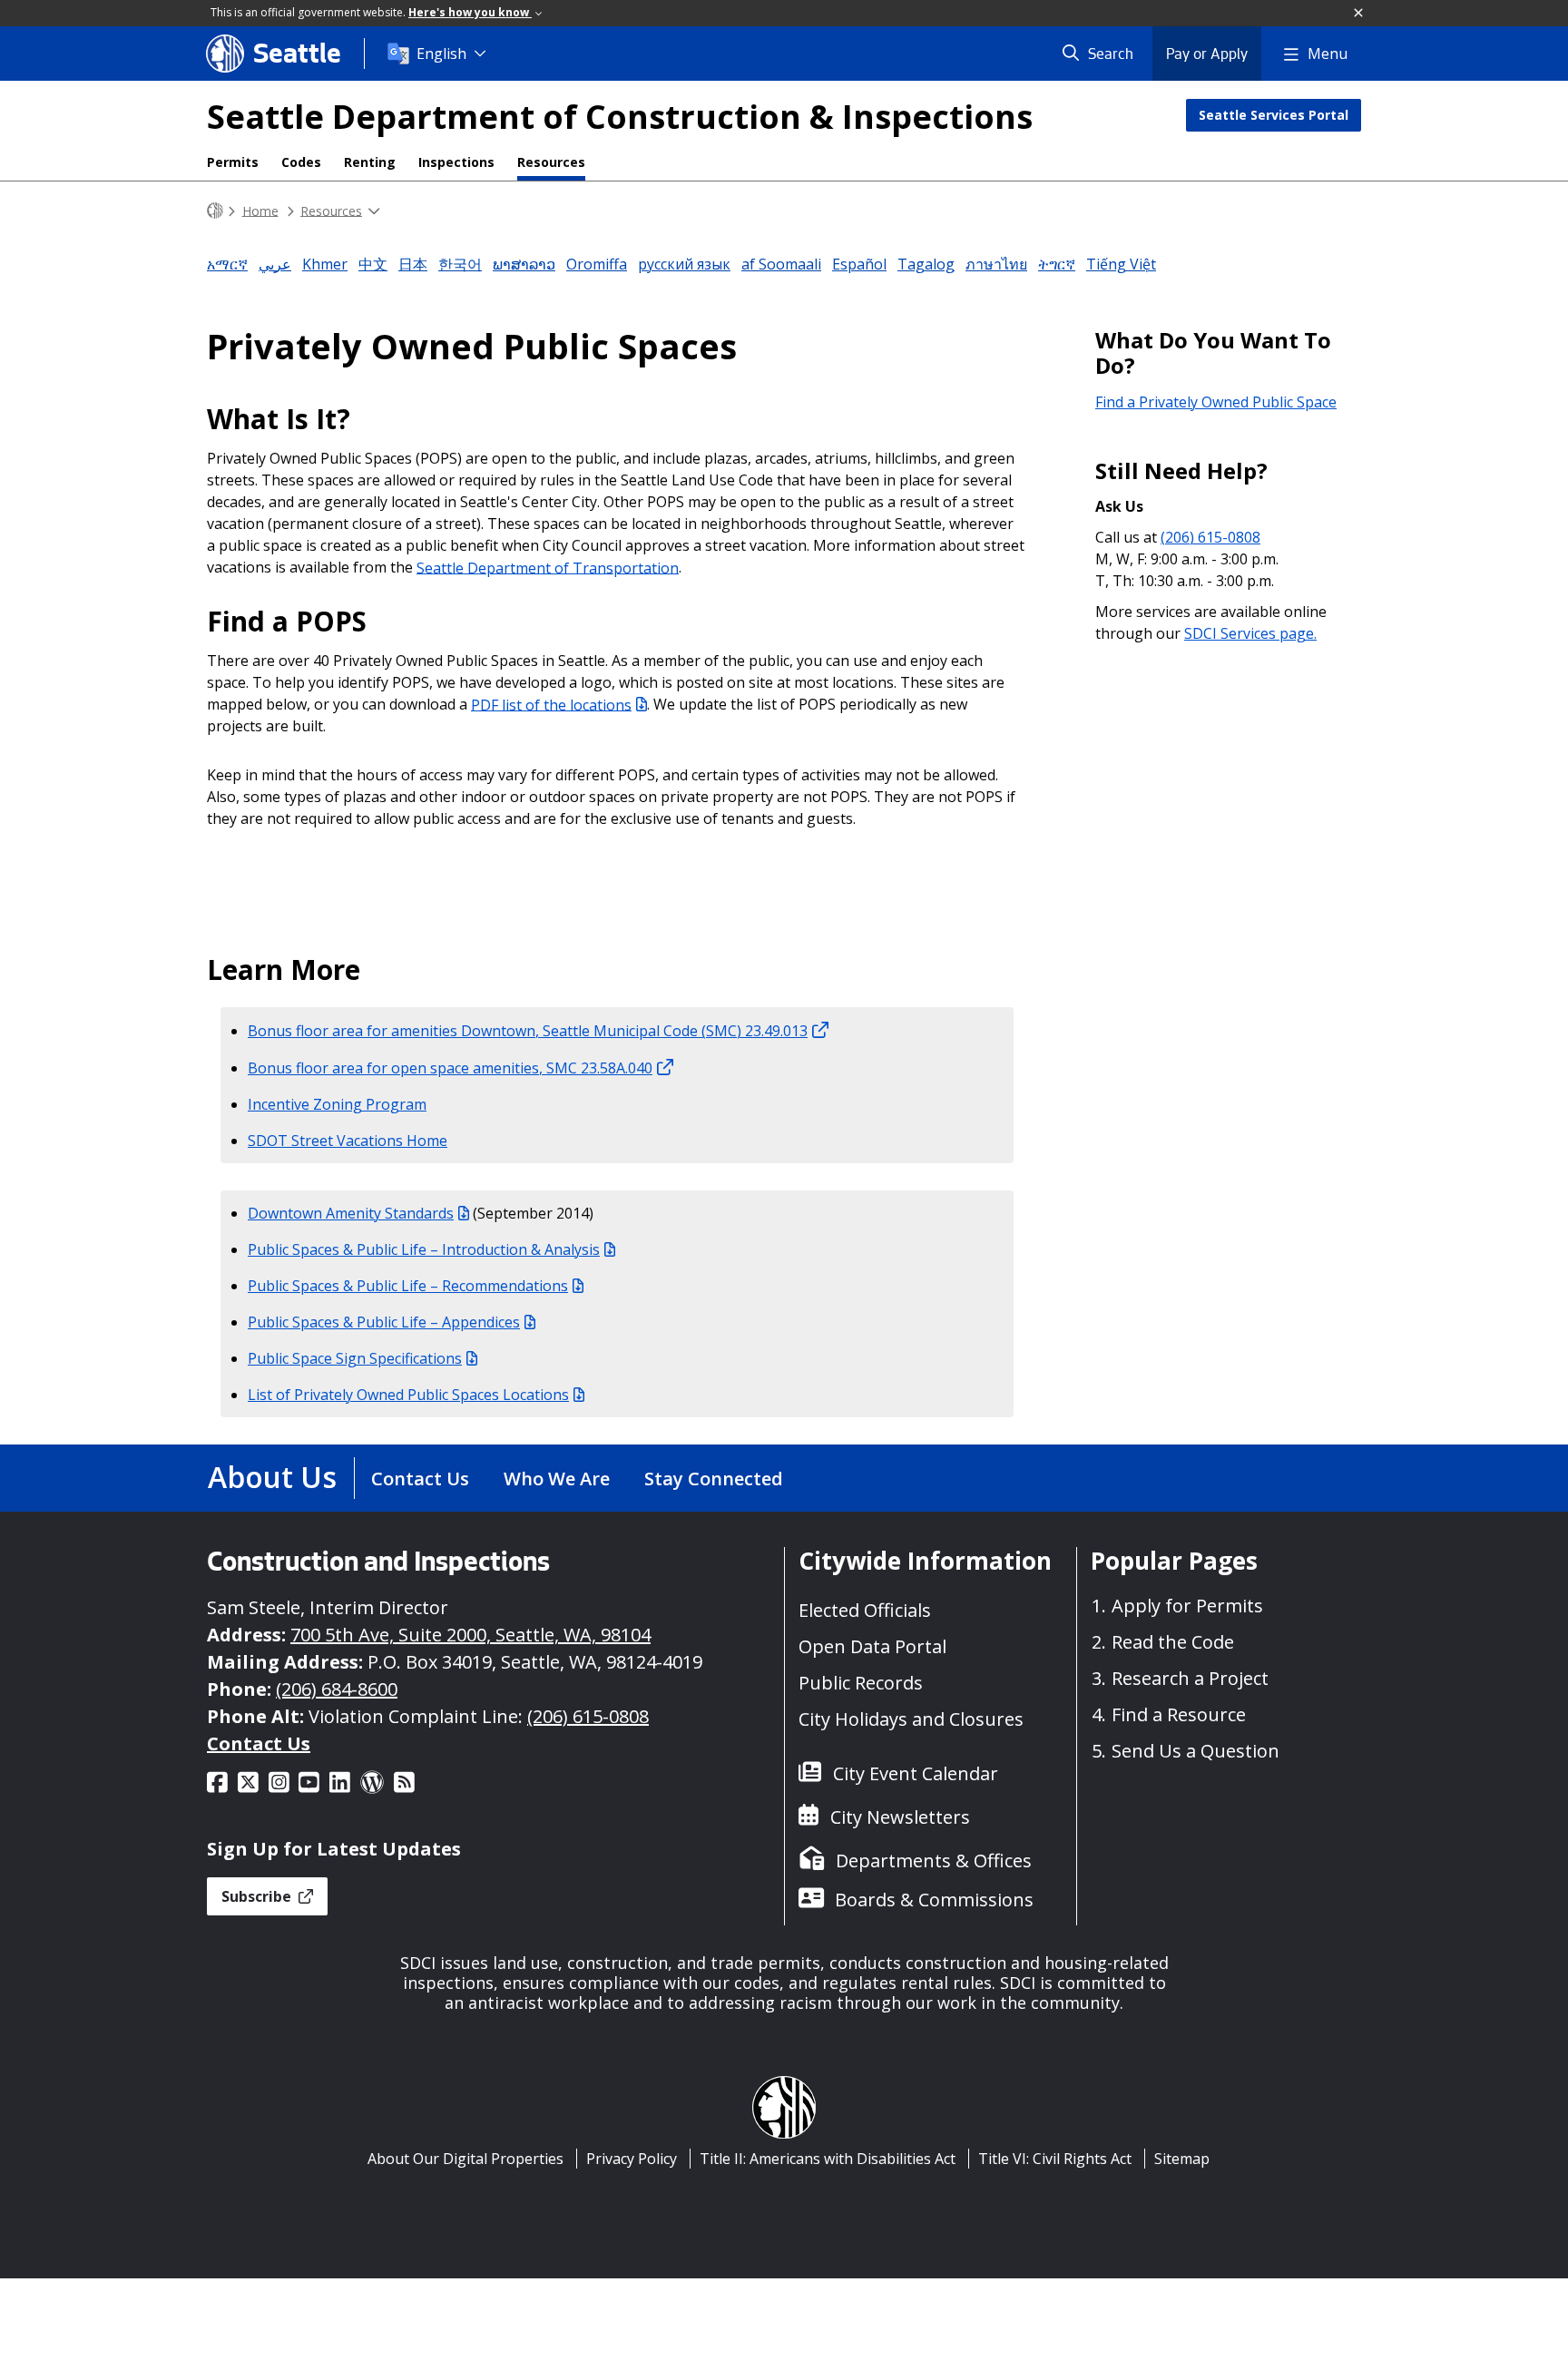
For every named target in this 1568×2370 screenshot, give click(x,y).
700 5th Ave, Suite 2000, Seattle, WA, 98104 (470, 1635)
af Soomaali (781, 264)
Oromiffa (597, 264)
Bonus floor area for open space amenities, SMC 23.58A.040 (450, 1068)
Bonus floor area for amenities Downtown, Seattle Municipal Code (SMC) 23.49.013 (528, 1031)
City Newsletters (900, 1817)
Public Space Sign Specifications (355, 1358)
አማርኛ (227, 264)
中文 (373, 264)
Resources (551, 162)
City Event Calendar (916, 1773)
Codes (301, 162)
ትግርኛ (1057, 264)
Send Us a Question (1196, 1751)
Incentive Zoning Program (337, 1104)
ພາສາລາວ (524, 264)
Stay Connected (714, 1479)
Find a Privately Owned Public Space (1216, 402)
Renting (370, 162)
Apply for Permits (1187, 1606)
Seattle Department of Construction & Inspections (620, 117)
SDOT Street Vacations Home (348, 1141)
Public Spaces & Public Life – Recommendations (408, 1286)
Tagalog (926, 264)
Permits (233, 162)
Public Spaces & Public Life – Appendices (384, 1322)
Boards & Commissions (934, 1900)
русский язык (684, 264)
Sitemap (1182, 2159)
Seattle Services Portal (1274, 115)
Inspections (456, 162)
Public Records (861, 1683)
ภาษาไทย (996, 264)
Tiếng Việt (1121, 264)
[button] (1359, 14)
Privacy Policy (632, 2159)
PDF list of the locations (551, 704)
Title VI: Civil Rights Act (1055, 2159)
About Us (272, 1477)
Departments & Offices (934, 1861)
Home (260, 210)
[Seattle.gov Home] (215, 211)
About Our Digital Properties (465, 2159)
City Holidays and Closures (911, 1719)
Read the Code (1173, 1642)
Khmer (325, 264)
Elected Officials (865, 1610)
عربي (275, 264)
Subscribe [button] (258, 1896)
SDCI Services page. (1250, 633)
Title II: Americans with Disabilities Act (828, 2159)
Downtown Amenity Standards (351, 1213)
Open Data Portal (872, 1646)
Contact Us (420, 1479)
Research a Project (1190, 1678)
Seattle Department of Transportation (548, 567)
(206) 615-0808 (1210, 537)
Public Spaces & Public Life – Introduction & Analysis (424, 1249)
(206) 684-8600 (337, 1689)
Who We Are (557, 1479)
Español (859, 264)
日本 (413, 264)
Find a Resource (1179, 1714)
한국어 (460, 264)
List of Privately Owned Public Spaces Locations (408, 1395)
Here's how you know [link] (470, 12)
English (441, 54)
